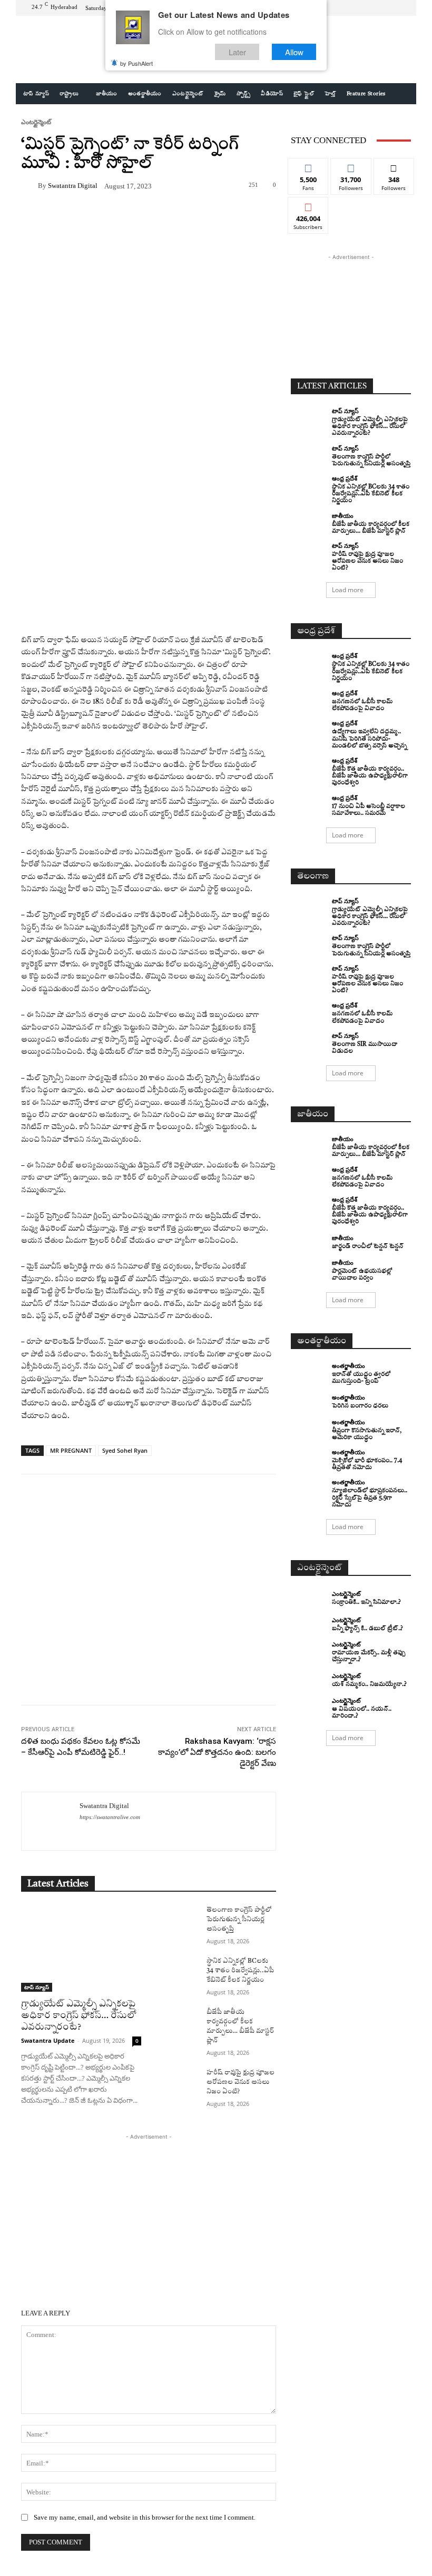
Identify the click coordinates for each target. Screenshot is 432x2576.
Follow (351, 166)
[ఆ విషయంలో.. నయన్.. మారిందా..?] (309, 1706)
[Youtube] (402, 8)
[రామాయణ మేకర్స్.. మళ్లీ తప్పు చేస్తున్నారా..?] (309, 1650)
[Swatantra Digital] (30, 185)
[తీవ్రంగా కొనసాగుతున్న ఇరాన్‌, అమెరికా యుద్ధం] (309, 1428)
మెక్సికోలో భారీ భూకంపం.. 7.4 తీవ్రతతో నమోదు (367, 1464)
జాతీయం (343, 516)
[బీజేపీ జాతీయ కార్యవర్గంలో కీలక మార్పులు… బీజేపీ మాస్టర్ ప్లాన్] (177, 2022)
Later (237, 52)
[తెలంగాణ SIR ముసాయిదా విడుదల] (309, 1042)
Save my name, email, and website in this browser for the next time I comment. (145, 2517)
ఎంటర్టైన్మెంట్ (36, 122)
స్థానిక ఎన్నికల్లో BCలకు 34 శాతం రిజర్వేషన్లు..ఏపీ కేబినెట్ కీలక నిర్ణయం (240, 1971)
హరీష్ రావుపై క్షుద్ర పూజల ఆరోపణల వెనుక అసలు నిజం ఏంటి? (240, 2082)
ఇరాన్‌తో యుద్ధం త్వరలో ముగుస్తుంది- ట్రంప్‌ (361, 1378)
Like (308, 166)
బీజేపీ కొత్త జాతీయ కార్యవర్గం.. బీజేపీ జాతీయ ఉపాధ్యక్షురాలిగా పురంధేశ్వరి (370, 776)
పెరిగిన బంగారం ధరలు (360, 1406)
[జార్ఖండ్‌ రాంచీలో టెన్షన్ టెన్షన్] (309, 1242)
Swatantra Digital (73, 186)
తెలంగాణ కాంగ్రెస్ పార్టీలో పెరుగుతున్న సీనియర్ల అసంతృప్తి (239, 1920)
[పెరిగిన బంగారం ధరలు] (309, 1402)
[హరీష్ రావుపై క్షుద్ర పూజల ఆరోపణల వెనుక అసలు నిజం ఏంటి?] (177, 2083)
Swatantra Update (48, 2040)
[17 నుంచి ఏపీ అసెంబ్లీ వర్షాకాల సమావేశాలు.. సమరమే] (309, 804)
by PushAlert (136, 63)
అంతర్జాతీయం (348, 1366)
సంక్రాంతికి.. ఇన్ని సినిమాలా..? (366, 1602)
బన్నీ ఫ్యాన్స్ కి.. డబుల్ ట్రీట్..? (367, 1629)
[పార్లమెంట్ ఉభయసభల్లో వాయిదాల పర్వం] (309, 1269)
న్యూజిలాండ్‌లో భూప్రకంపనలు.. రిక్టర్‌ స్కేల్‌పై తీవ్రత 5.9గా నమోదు (370, 1498)
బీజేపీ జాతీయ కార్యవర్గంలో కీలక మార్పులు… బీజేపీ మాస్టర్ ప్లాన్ (371, 1151)
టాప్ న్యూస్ (37, 1987)
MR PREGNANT (71, 1450)
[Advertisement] (149, 1616)
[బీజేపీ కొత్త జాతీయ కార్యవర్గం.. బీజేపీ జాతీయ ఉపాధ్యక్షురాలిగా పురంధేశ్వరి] (309, 766)
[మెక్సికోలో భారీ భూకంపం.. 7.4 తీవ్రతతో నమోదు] (309, 1458)
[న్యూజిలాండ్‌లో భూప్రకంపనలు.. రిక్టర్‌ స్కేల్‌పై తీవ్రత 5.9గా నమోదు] (309, 1488)
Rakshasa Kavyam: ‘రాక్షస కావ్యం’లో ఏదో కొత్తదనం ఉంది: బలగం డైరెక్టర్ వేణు (217, 1752)
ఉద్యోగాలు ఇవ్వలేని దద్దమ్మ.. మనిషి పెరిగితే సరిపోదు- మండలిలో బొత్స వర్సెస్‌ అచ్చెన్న (369, 739)
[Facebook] (365, 8)
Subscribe (308, 205)
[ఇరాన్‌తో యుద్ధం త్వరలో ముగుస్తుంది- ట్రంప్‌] (309, 1372)
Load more (348, 590)
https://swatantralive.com (110, 1817)
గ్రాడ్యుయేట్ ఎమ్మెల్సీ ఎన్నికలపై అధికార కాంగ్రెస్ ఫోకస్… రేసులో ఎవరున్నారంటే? (79, 2016)
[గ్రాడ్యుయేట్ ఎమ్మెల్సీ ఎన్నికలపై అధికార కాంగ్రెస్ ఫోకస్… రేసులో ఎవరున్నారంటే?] (81, 1949)
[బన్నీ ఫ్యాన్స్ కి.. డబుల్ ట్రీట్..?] (309, 1624)
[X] (390, 8)
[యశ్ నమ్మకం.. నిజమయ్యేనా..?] (309, 1681)
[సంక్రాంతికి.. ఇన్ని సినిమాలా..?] (309, 1599)
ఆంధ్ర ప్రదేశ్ (345, 478)
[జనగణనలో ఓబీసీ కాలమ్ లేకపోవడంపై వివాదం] (309, 699)
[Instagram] (377, 8)
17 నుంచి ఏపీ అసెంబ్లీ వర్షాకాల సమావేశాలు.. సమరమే (369, 810)
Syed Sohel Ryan (125, 1450)
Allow (294, 52)
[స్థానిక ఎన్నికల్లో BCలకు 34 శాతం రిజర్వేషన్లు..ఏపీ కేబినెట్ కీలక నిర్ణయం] (177, 1971)
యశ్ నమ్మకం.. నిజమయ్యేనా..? (369, 1685)
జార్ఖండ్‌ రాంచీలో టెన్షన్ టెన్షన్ (368, 1247)
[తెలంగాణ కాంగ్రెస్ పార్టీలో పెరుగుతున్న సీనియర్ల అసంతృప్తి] (177, 1920)
